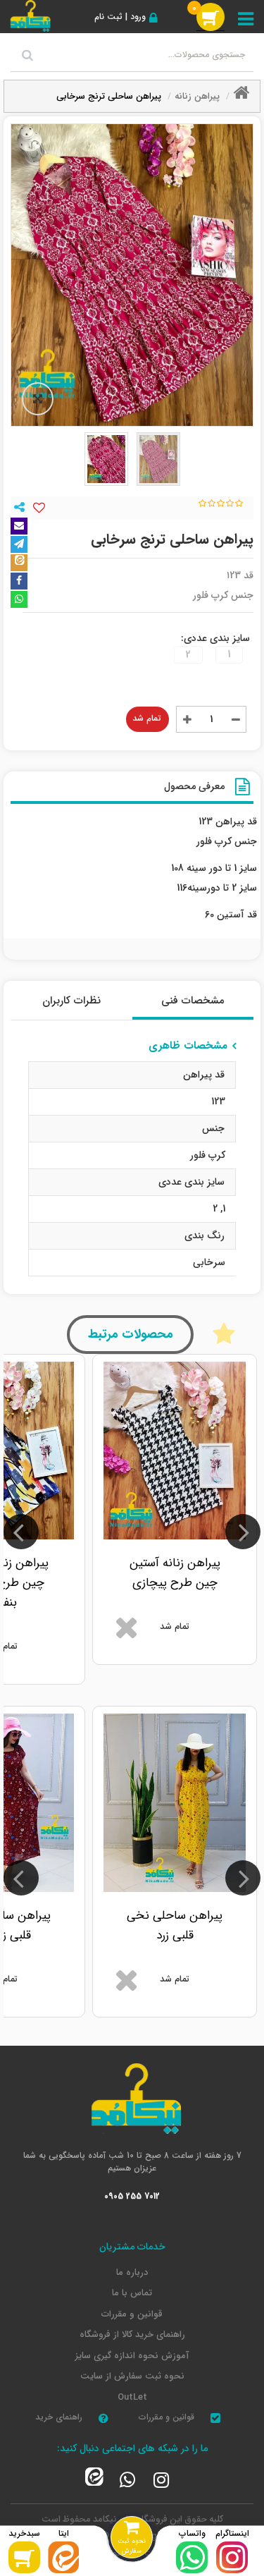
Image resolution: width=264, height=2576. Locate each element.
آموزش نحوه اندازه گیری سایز (132, 2356)
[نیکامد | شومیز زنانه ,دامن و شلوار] (29, 15)
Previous (243, 1532)
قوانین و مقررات (132, 2314)
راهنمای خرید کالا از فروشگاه (132, 2335)
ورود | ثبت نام (120, 17)
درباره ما (132, 2273)
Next (21, 1532)
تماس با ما (132, 2293)
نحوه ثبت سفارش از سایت (132, 2376)
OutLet (132, 2398)
